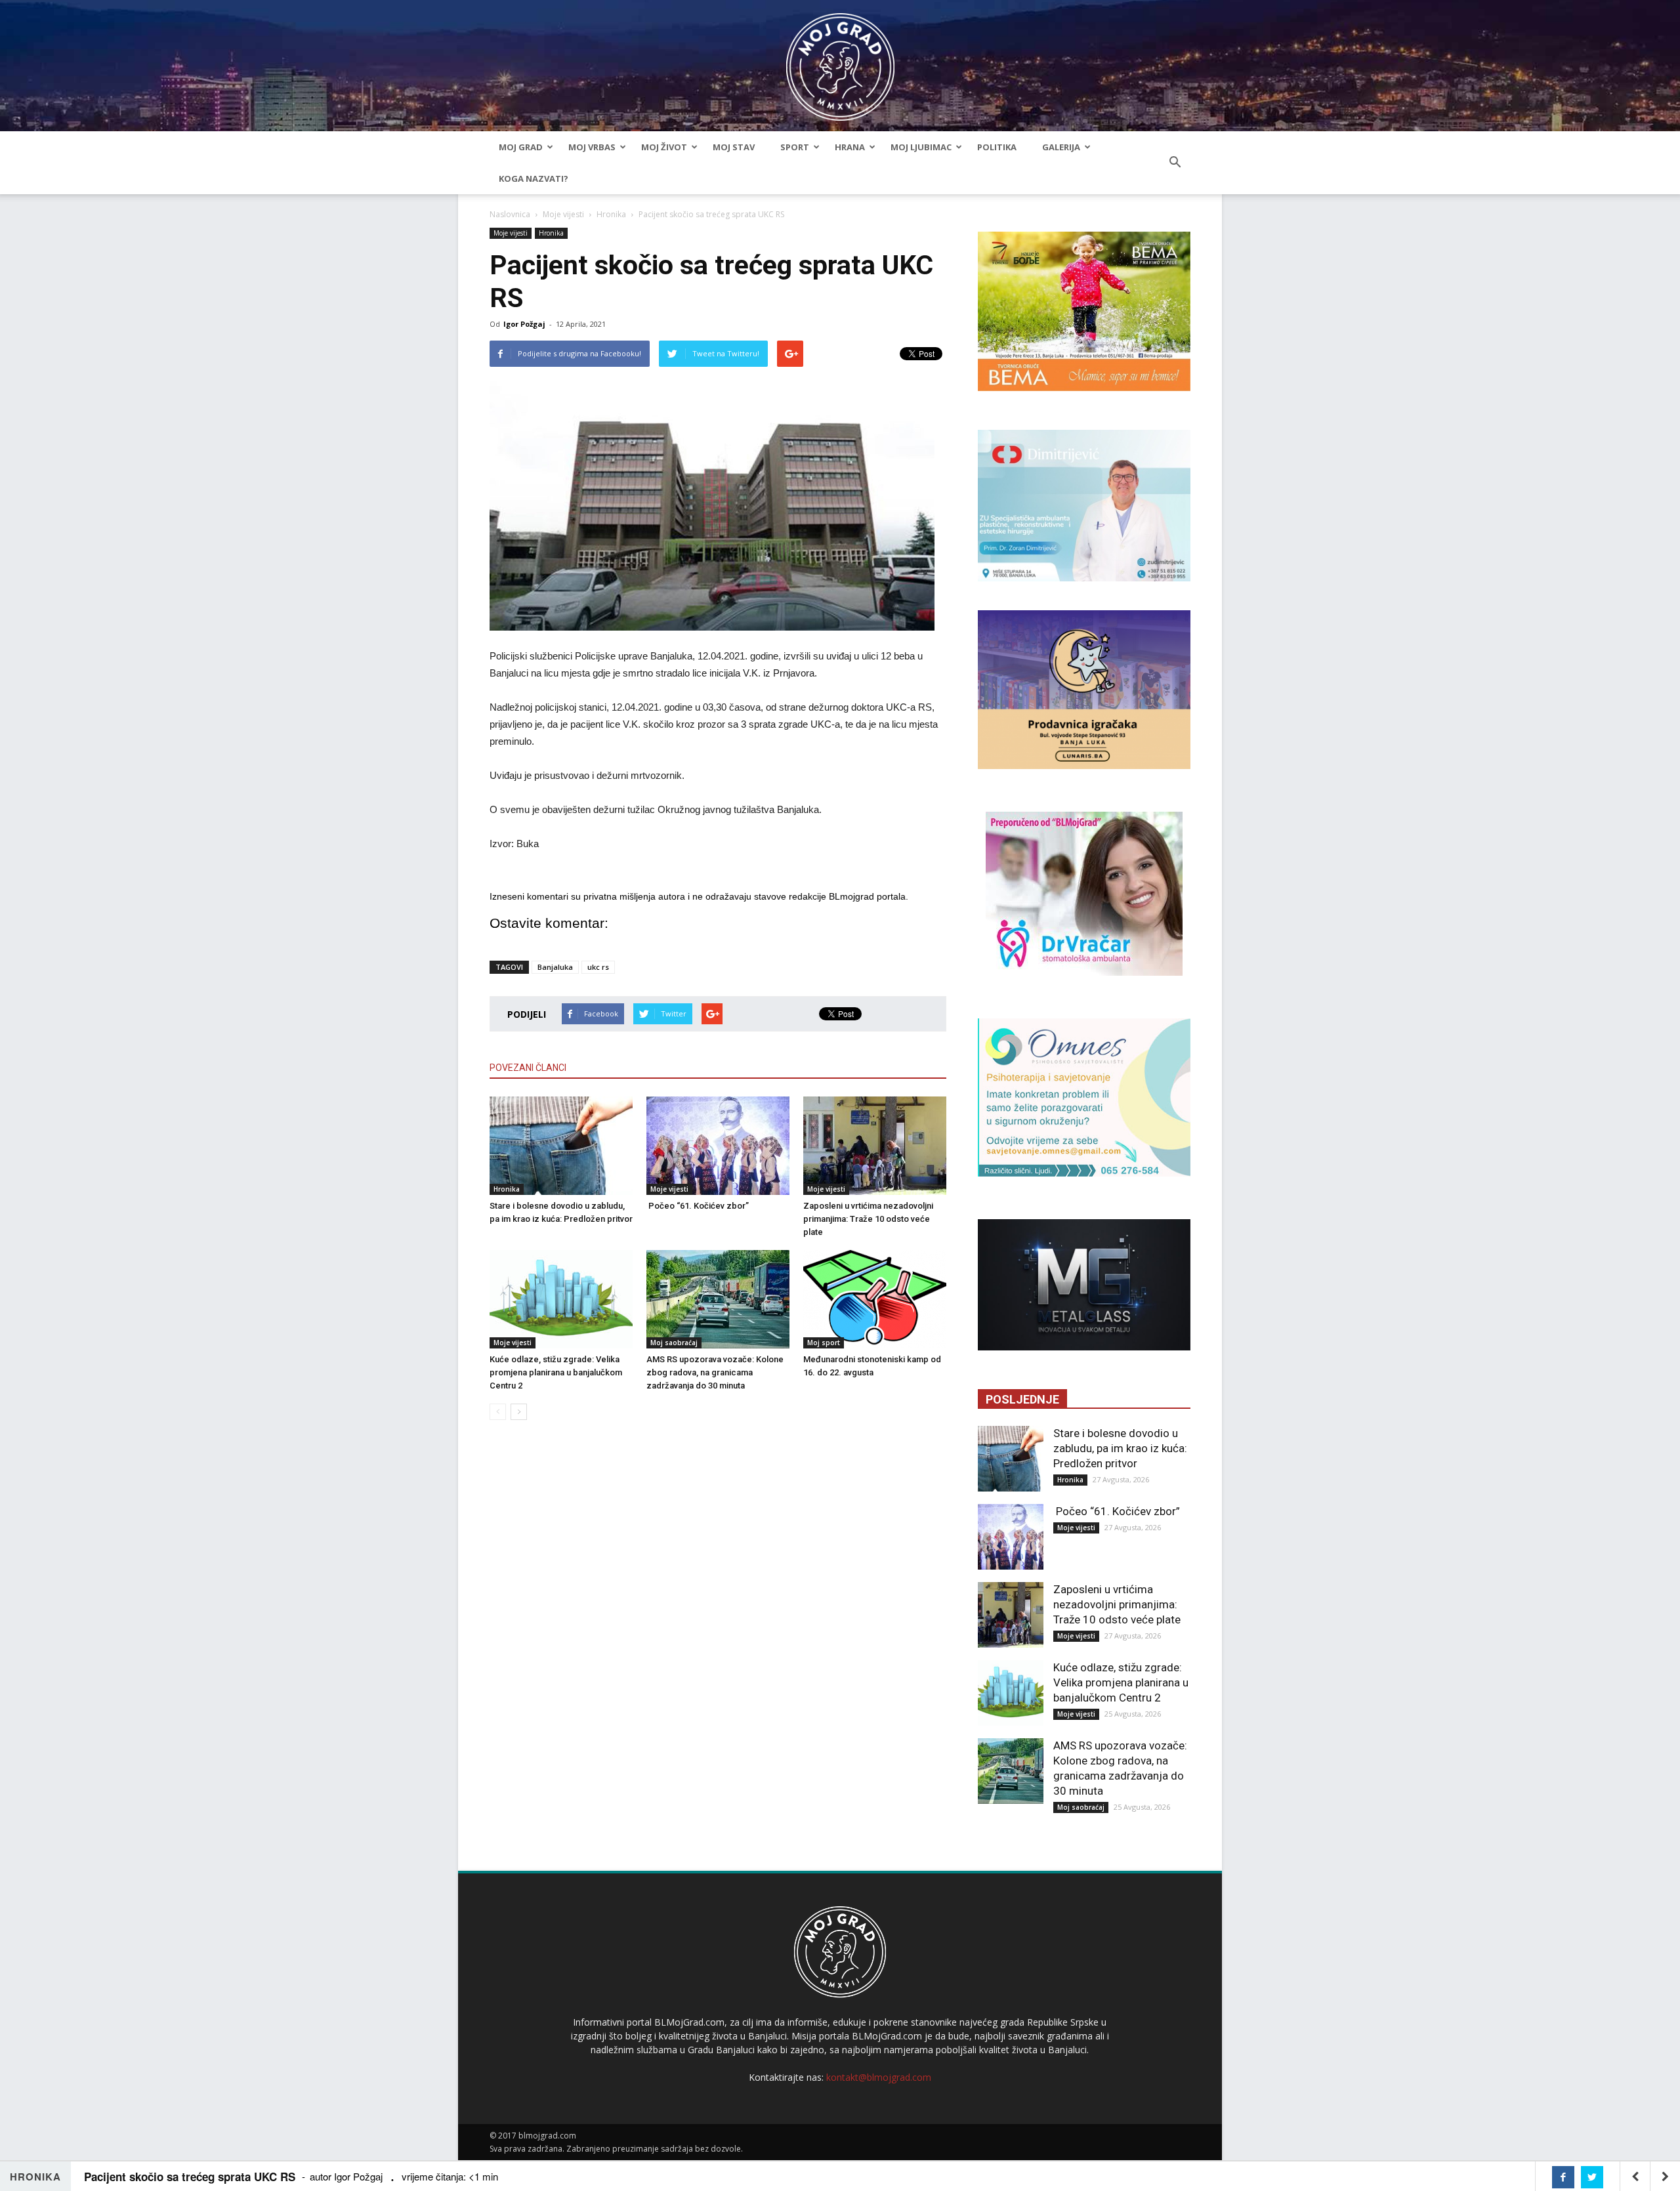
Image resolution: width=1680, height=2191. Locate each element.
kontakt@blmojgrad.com (879, 2077)
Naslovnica (510, 214)
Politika (997, 147)
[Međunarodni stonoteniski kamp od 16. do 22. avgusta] (875, 1299)
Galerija (1061, 147)
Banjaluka (555, 967)
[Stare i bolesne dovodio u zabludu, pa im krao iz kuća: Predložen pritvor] (561, 1146)
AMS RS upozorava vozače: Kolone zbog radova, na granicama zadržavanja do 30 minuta (715, 1372)
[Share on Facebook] (1563, 2177)
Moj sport (824, 1343)
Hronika (611, 214)
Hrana (850, 147)
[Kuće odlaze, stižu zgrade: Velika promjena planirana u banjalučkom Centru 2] (561, 1299)
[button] (1175, 163)
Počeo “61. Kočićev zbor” (698, 1206)
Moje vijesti (563, 214)
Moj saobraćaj (674, 1343)
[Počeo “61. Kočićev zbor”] (718, 1146)
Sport (795, 147)
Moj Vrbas (592, 147)
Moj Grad (521, 147)
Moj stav (734, 147)
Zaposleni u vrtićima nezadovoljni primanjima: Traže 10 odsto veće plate (868, 1219)
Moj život (664, 147)
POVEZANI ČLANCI (528, 1068)
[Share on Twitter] (1592, 2177)
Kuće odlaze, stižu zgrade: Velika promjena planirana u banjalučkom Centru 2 (556, 1372)
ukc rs (598, 967)
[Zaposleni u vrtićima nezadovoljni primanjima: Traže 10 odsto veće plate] (875, 1146)
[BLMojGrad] (840, 61)
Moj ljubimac (921, 147)
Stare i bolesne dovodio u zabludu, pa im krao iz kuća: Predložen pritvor (1120, 1448)
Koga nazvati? (534, 178)
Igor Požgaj (524, 324)
